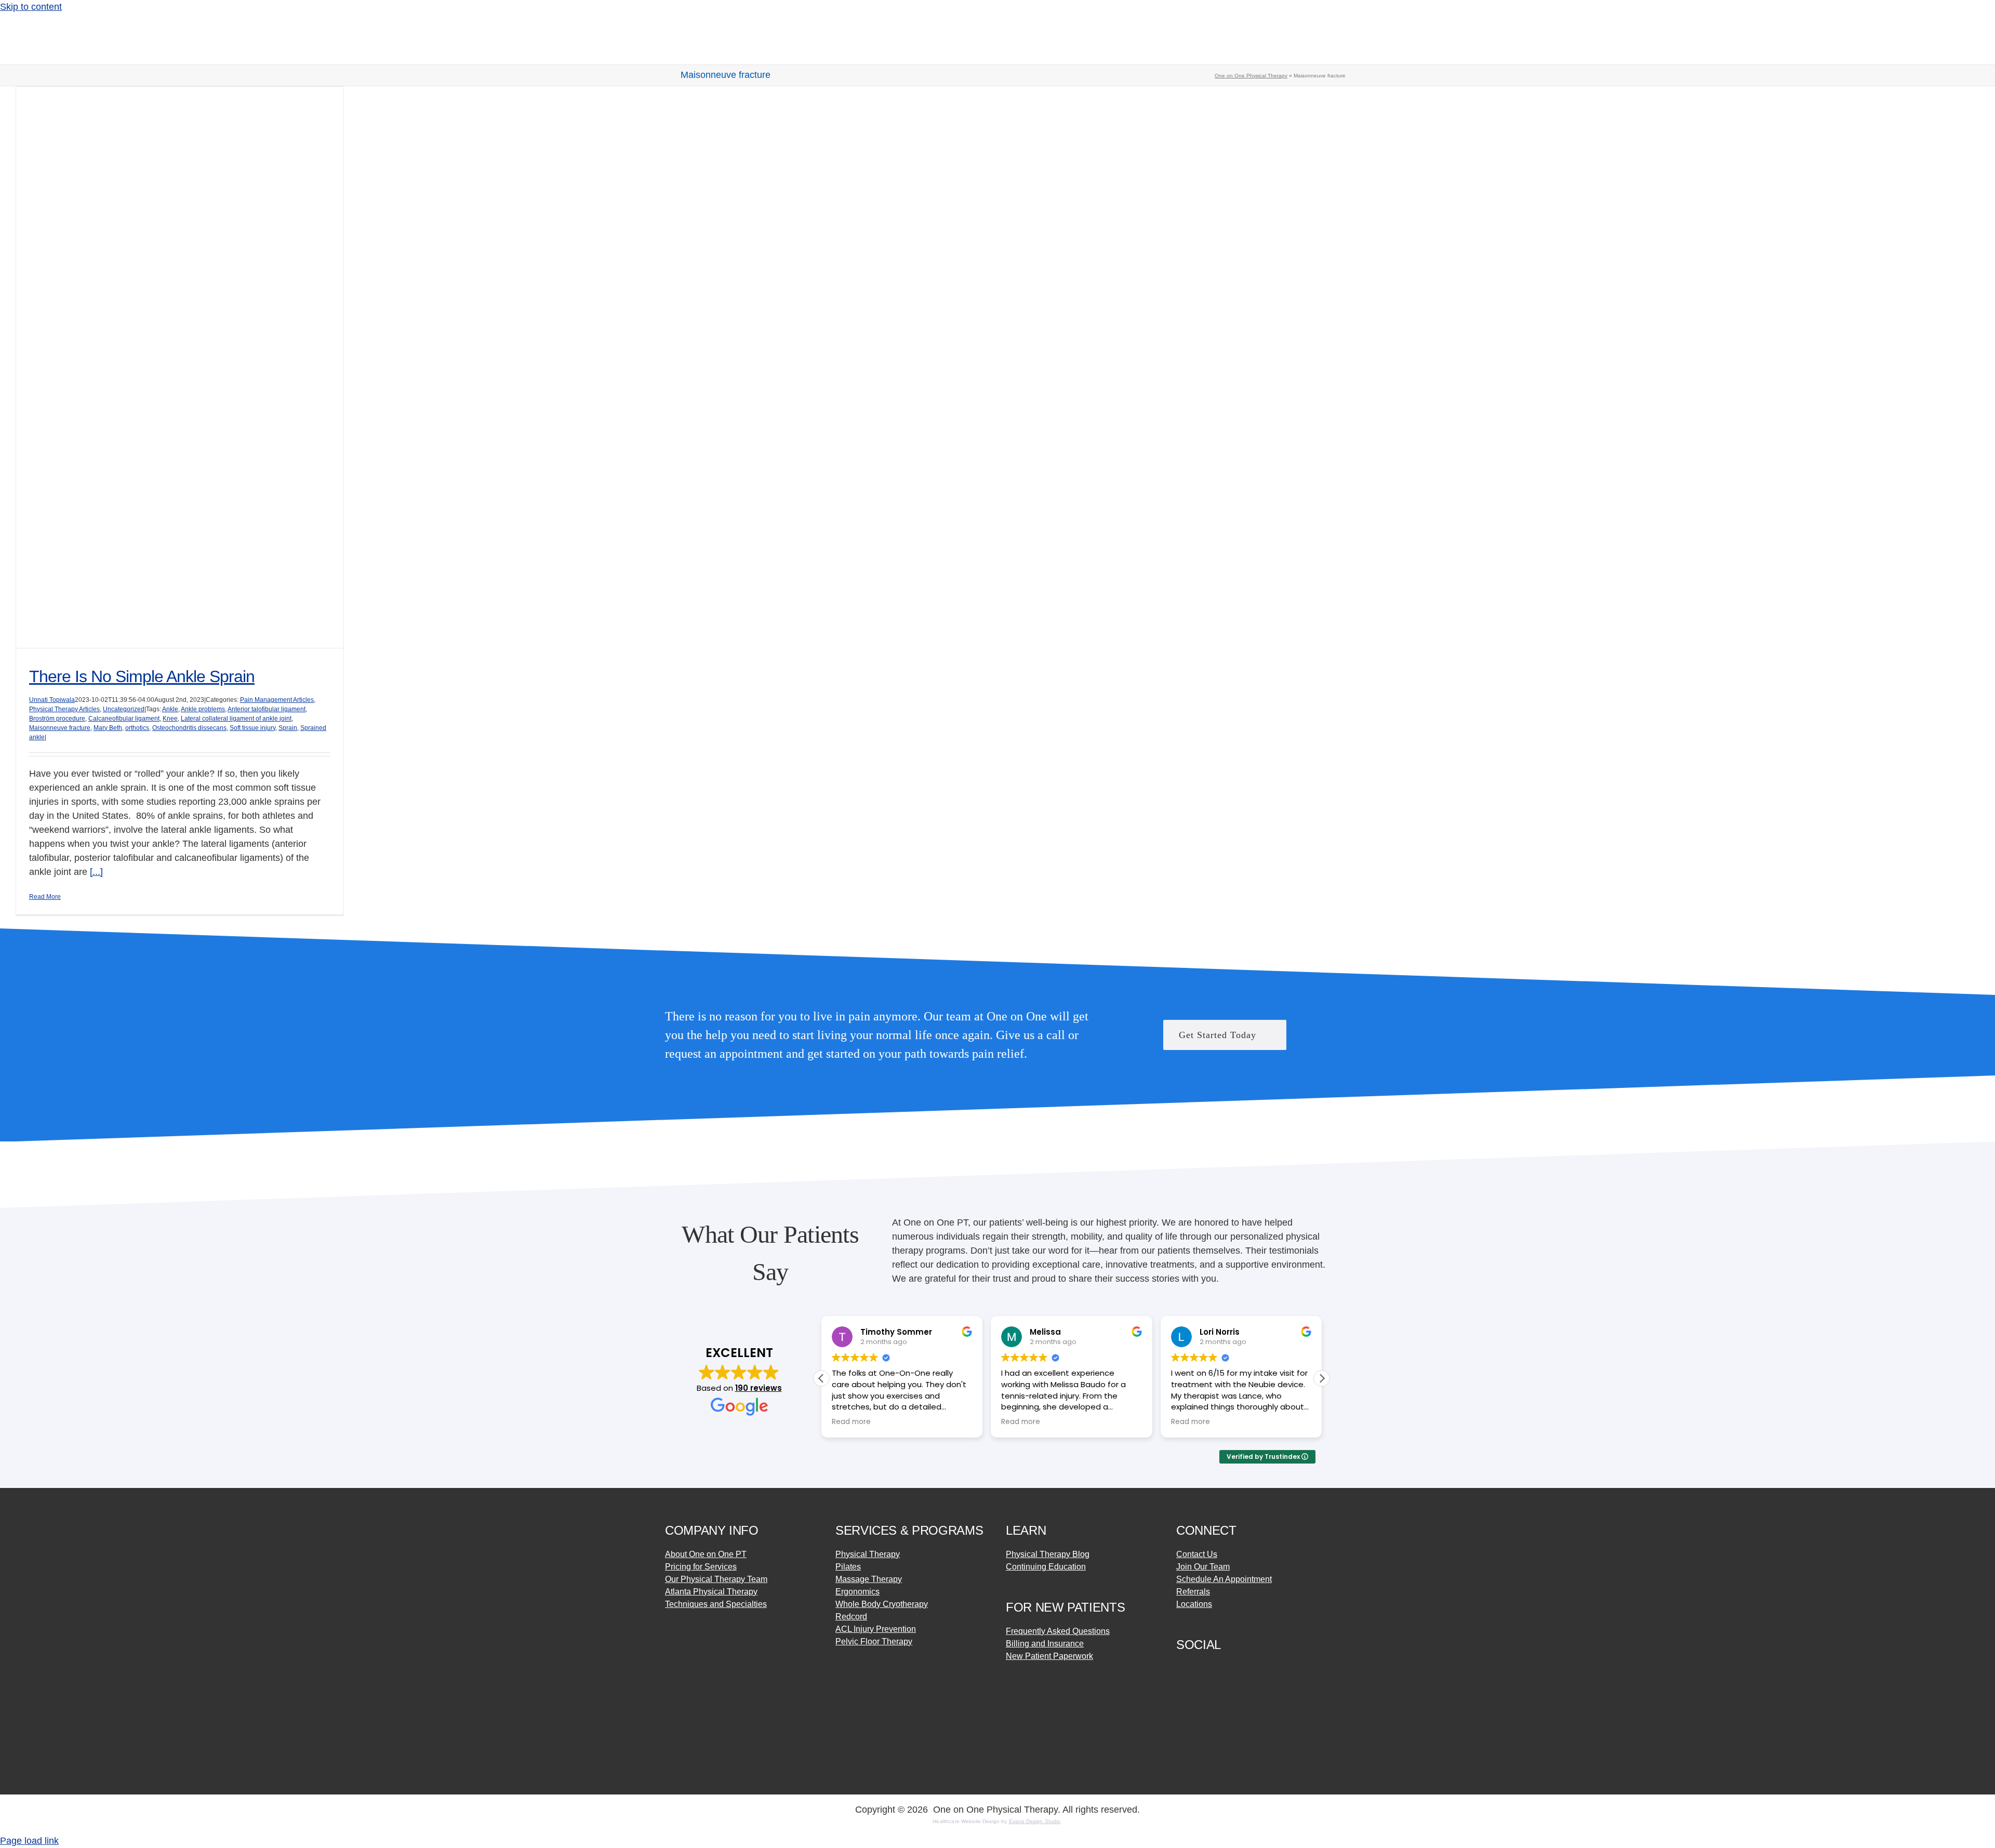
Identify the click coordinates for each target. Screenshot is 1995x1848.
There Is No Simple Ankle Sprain (142, 676)
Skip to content (31, 7)
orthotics (137, 728)
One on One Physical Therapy (1251, 76)
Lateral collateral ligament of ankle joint (236, 719)
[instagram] (1199, 1668)
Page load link (29, 1841)
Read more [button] (851, 1422)
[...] (96, 872)
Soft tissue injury (252, 728)
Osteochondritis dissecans (189, 728)
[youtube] (1236, 1668)
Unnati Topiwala (52, 700)
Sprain (288, 728)
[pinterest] (1218, 1668)
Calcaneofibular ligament (124, 719)
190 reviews (759, 1388)
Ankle (170, 709)
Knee (170, 719)
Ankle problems (203, 709)
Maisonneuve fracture (60, 728)
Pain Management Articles (277, 700)
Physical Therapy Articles (64, 709)
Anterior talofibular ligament (267, 709)
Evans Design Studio (1035, 1821)
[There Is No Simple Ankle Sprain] (180, 367)
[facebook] (1180, 1668)
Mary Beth (108, 728)
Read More (45, 897)
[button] (1322, 1378)
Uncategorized (124, 709)
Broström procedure (57, 719)
